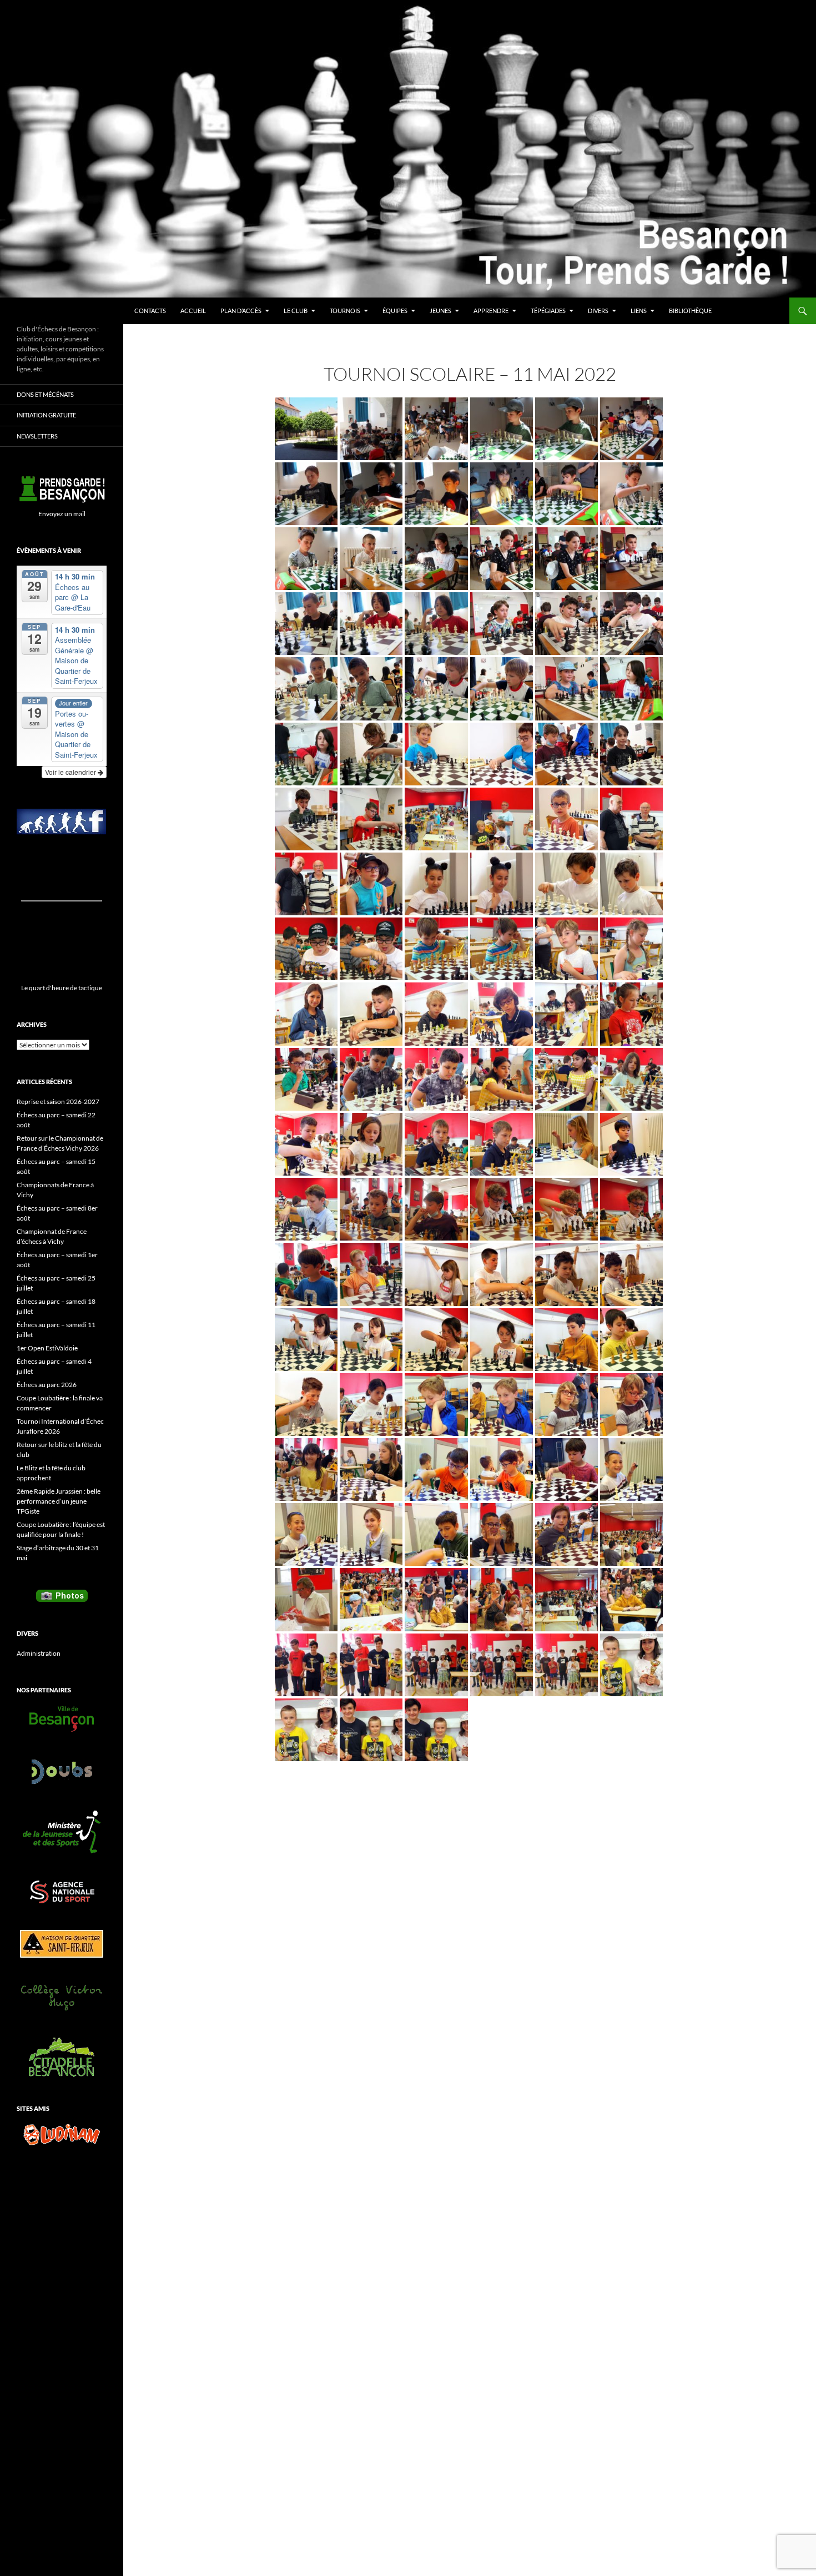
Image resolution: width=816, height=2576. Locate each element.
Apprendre (491, 311)
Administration (39, 1653)
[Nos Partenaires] (62, 1719)
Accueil (193, 311)
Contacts (150, 311)
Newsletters (37, 436)
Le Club (296, 311)
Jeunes (440, 311)
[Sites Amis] (62, 2135)
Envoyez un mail (62, 514)
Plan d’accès (241, 311)
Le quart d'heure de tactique (62, 988)
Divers (598, 311)
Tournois (345, 311)
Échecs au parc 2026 (47, 1385)
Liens (639, 311)
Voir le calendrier (71, 772)
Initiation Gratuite (46, 415)
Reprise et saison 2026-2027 (58, 1102)
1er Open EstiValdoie (47, 1348)
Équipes (395, 311)
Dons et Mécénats (45, 394)
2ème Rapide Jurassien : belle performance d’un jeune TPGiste (59, 1501)
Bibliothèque (690, 311)
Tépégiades (548, 311)
